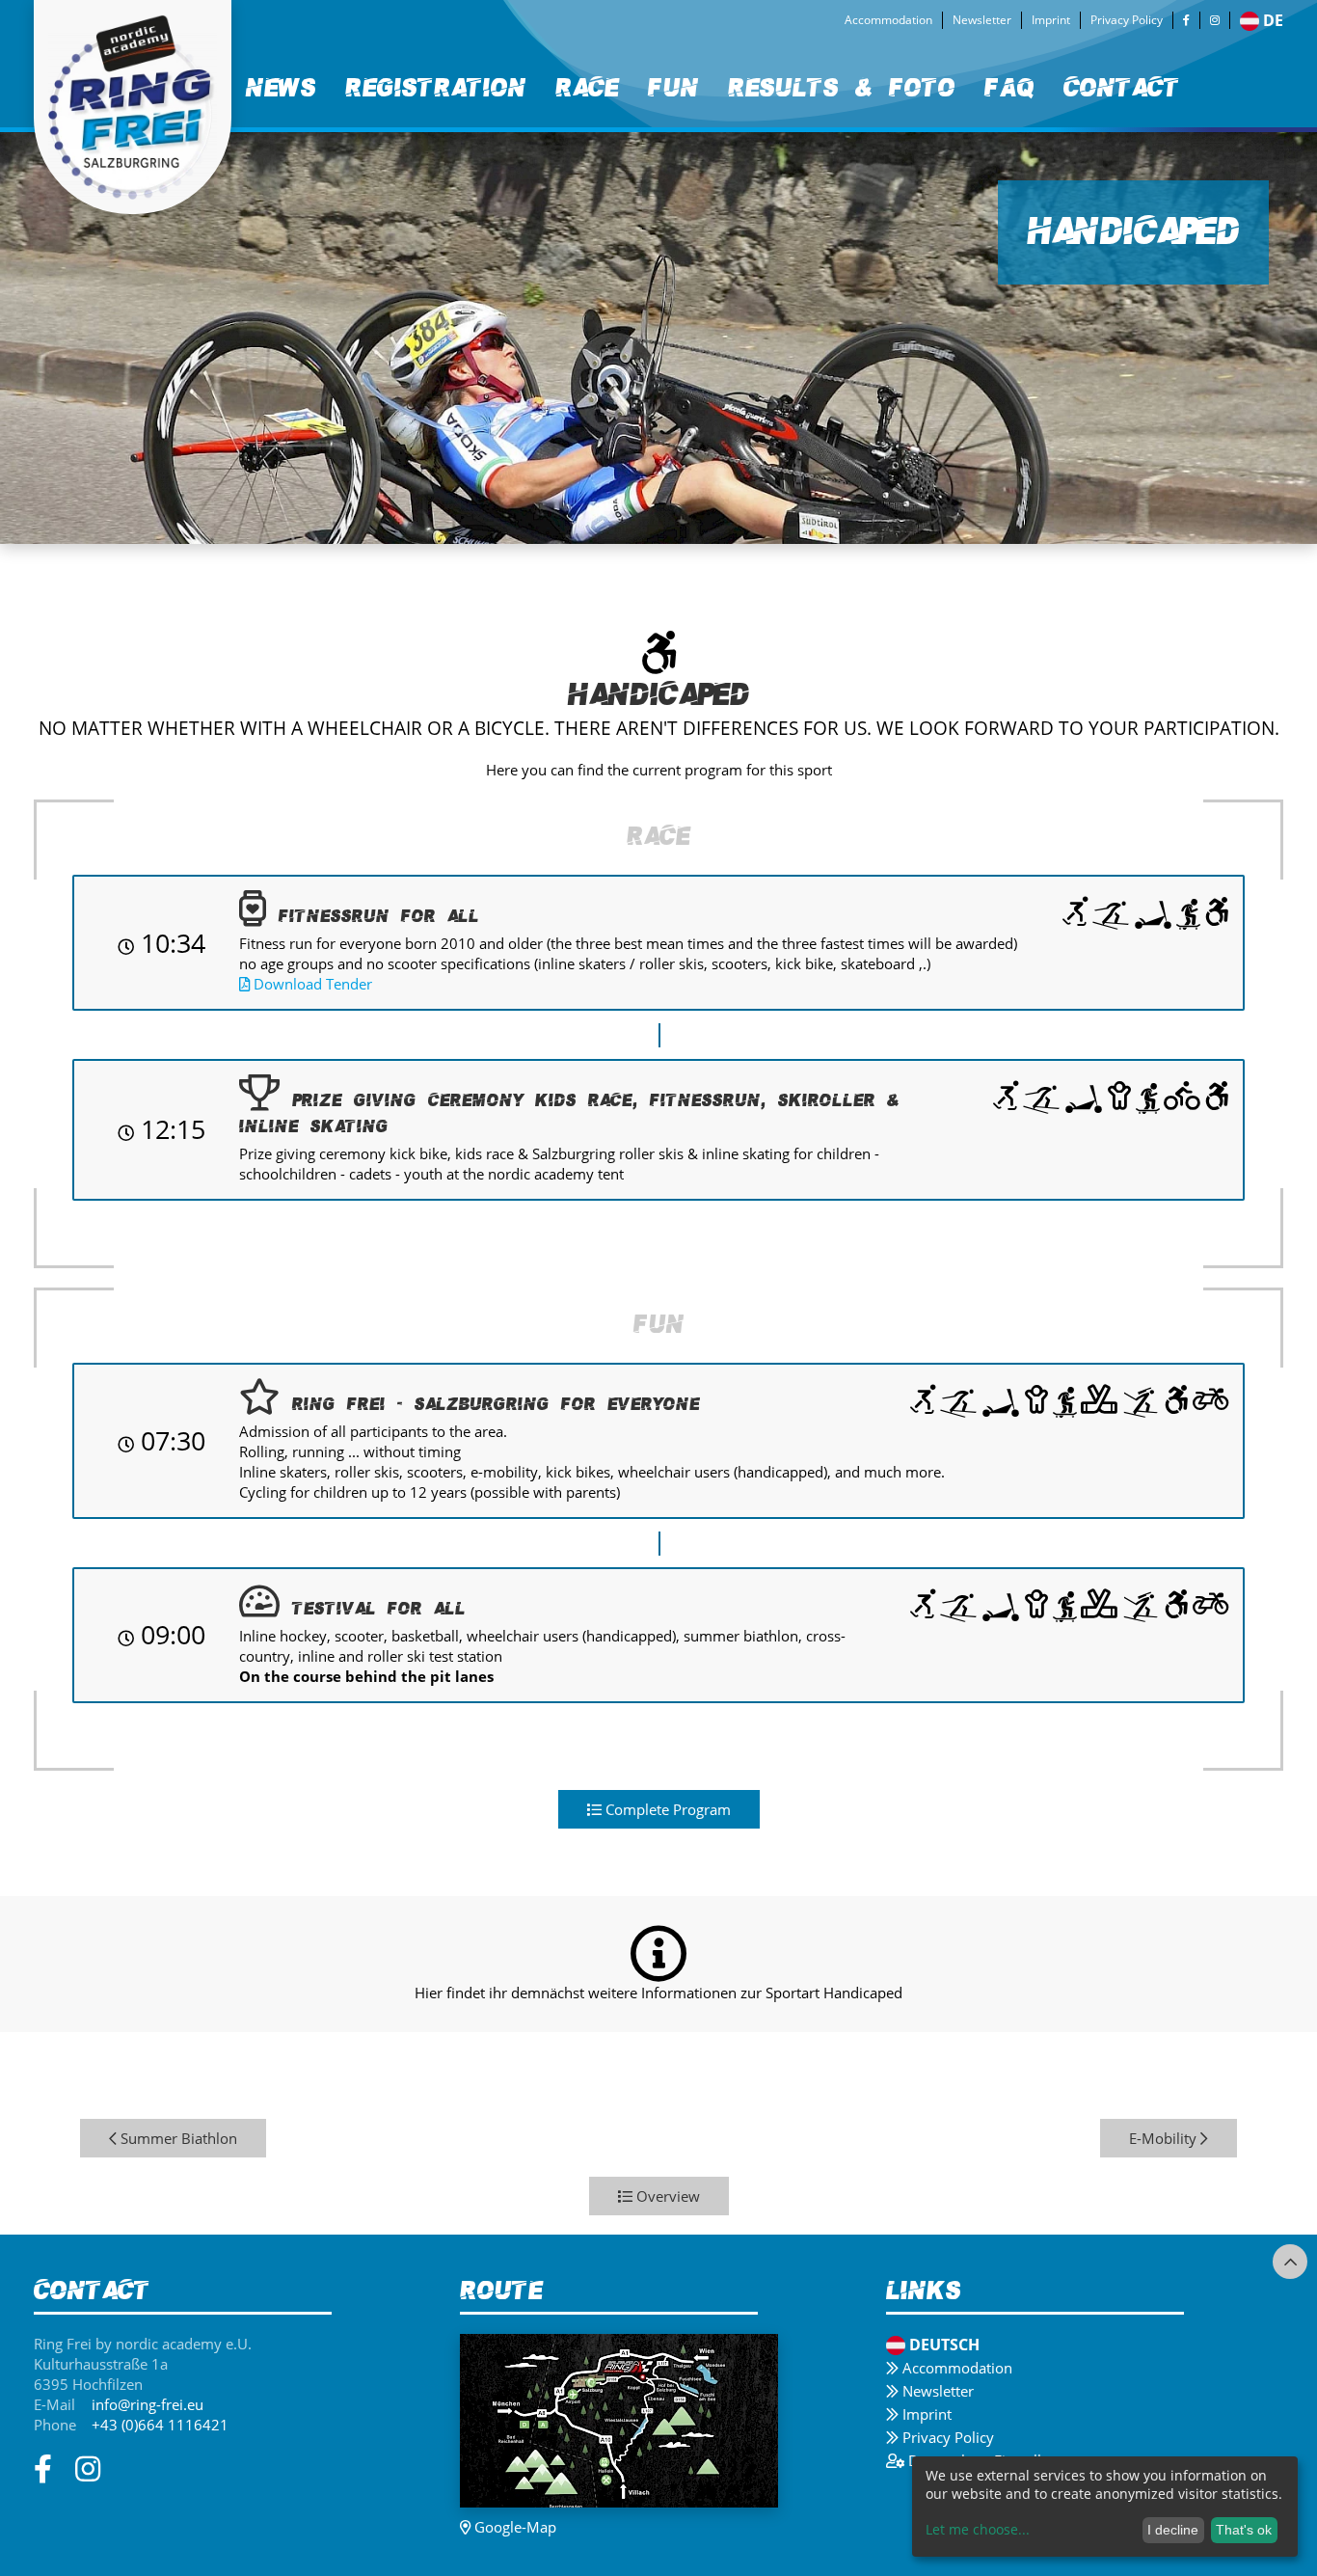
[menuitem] (281, 89)
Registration (436, 88)
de (1273, 20)
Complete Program (666, 1809)
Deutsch (944, 2345)
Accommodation (888, 20)
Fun (673, 88)
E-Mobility (1165, 2138)
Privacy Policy (1127, 20)
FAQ (1009, 88)
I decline (1173, 2530)
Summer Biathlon (177, 2138)
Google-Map (513, 2527)
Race (587, 88)
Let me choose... (978, 2529)
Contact (1122, 88)
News (281, 88)
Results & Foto (842, 88)
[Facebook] (1186, 20)
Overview (666, 2196)
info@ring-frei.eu (148, 2404)
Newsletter (982, 20)
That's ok (1244, 2530)
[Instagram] (1215, 20)
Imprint (1051, 20)
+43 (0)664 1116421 (160, 2425)
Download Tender (311, 984)
